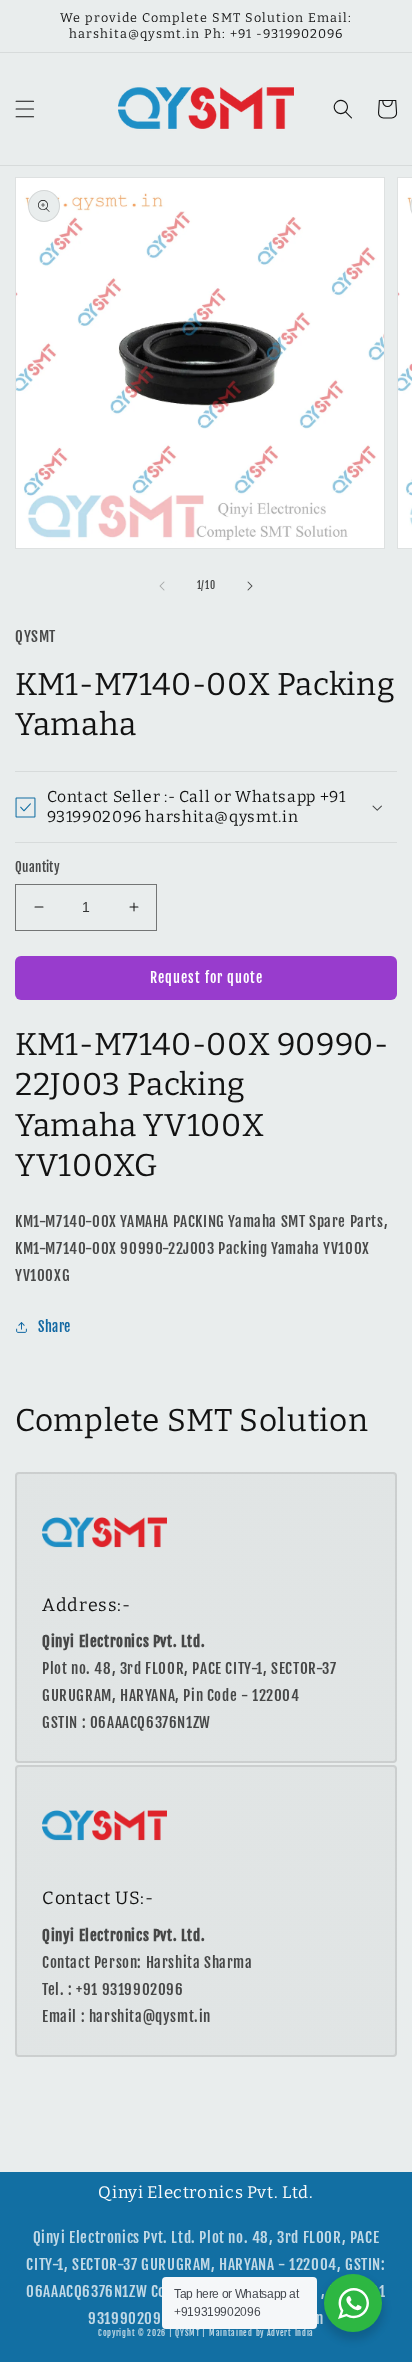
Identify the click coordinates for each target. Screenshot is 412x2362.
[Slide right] (250, 586)
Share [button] (54, 1326)
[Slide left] (162, 586)
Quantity (37, 867)
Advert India (290, 2333)
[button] (25, 109)
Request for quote (206, 977)
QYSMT (187, 2333)
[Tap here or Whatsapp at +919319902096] (353, 2303)
